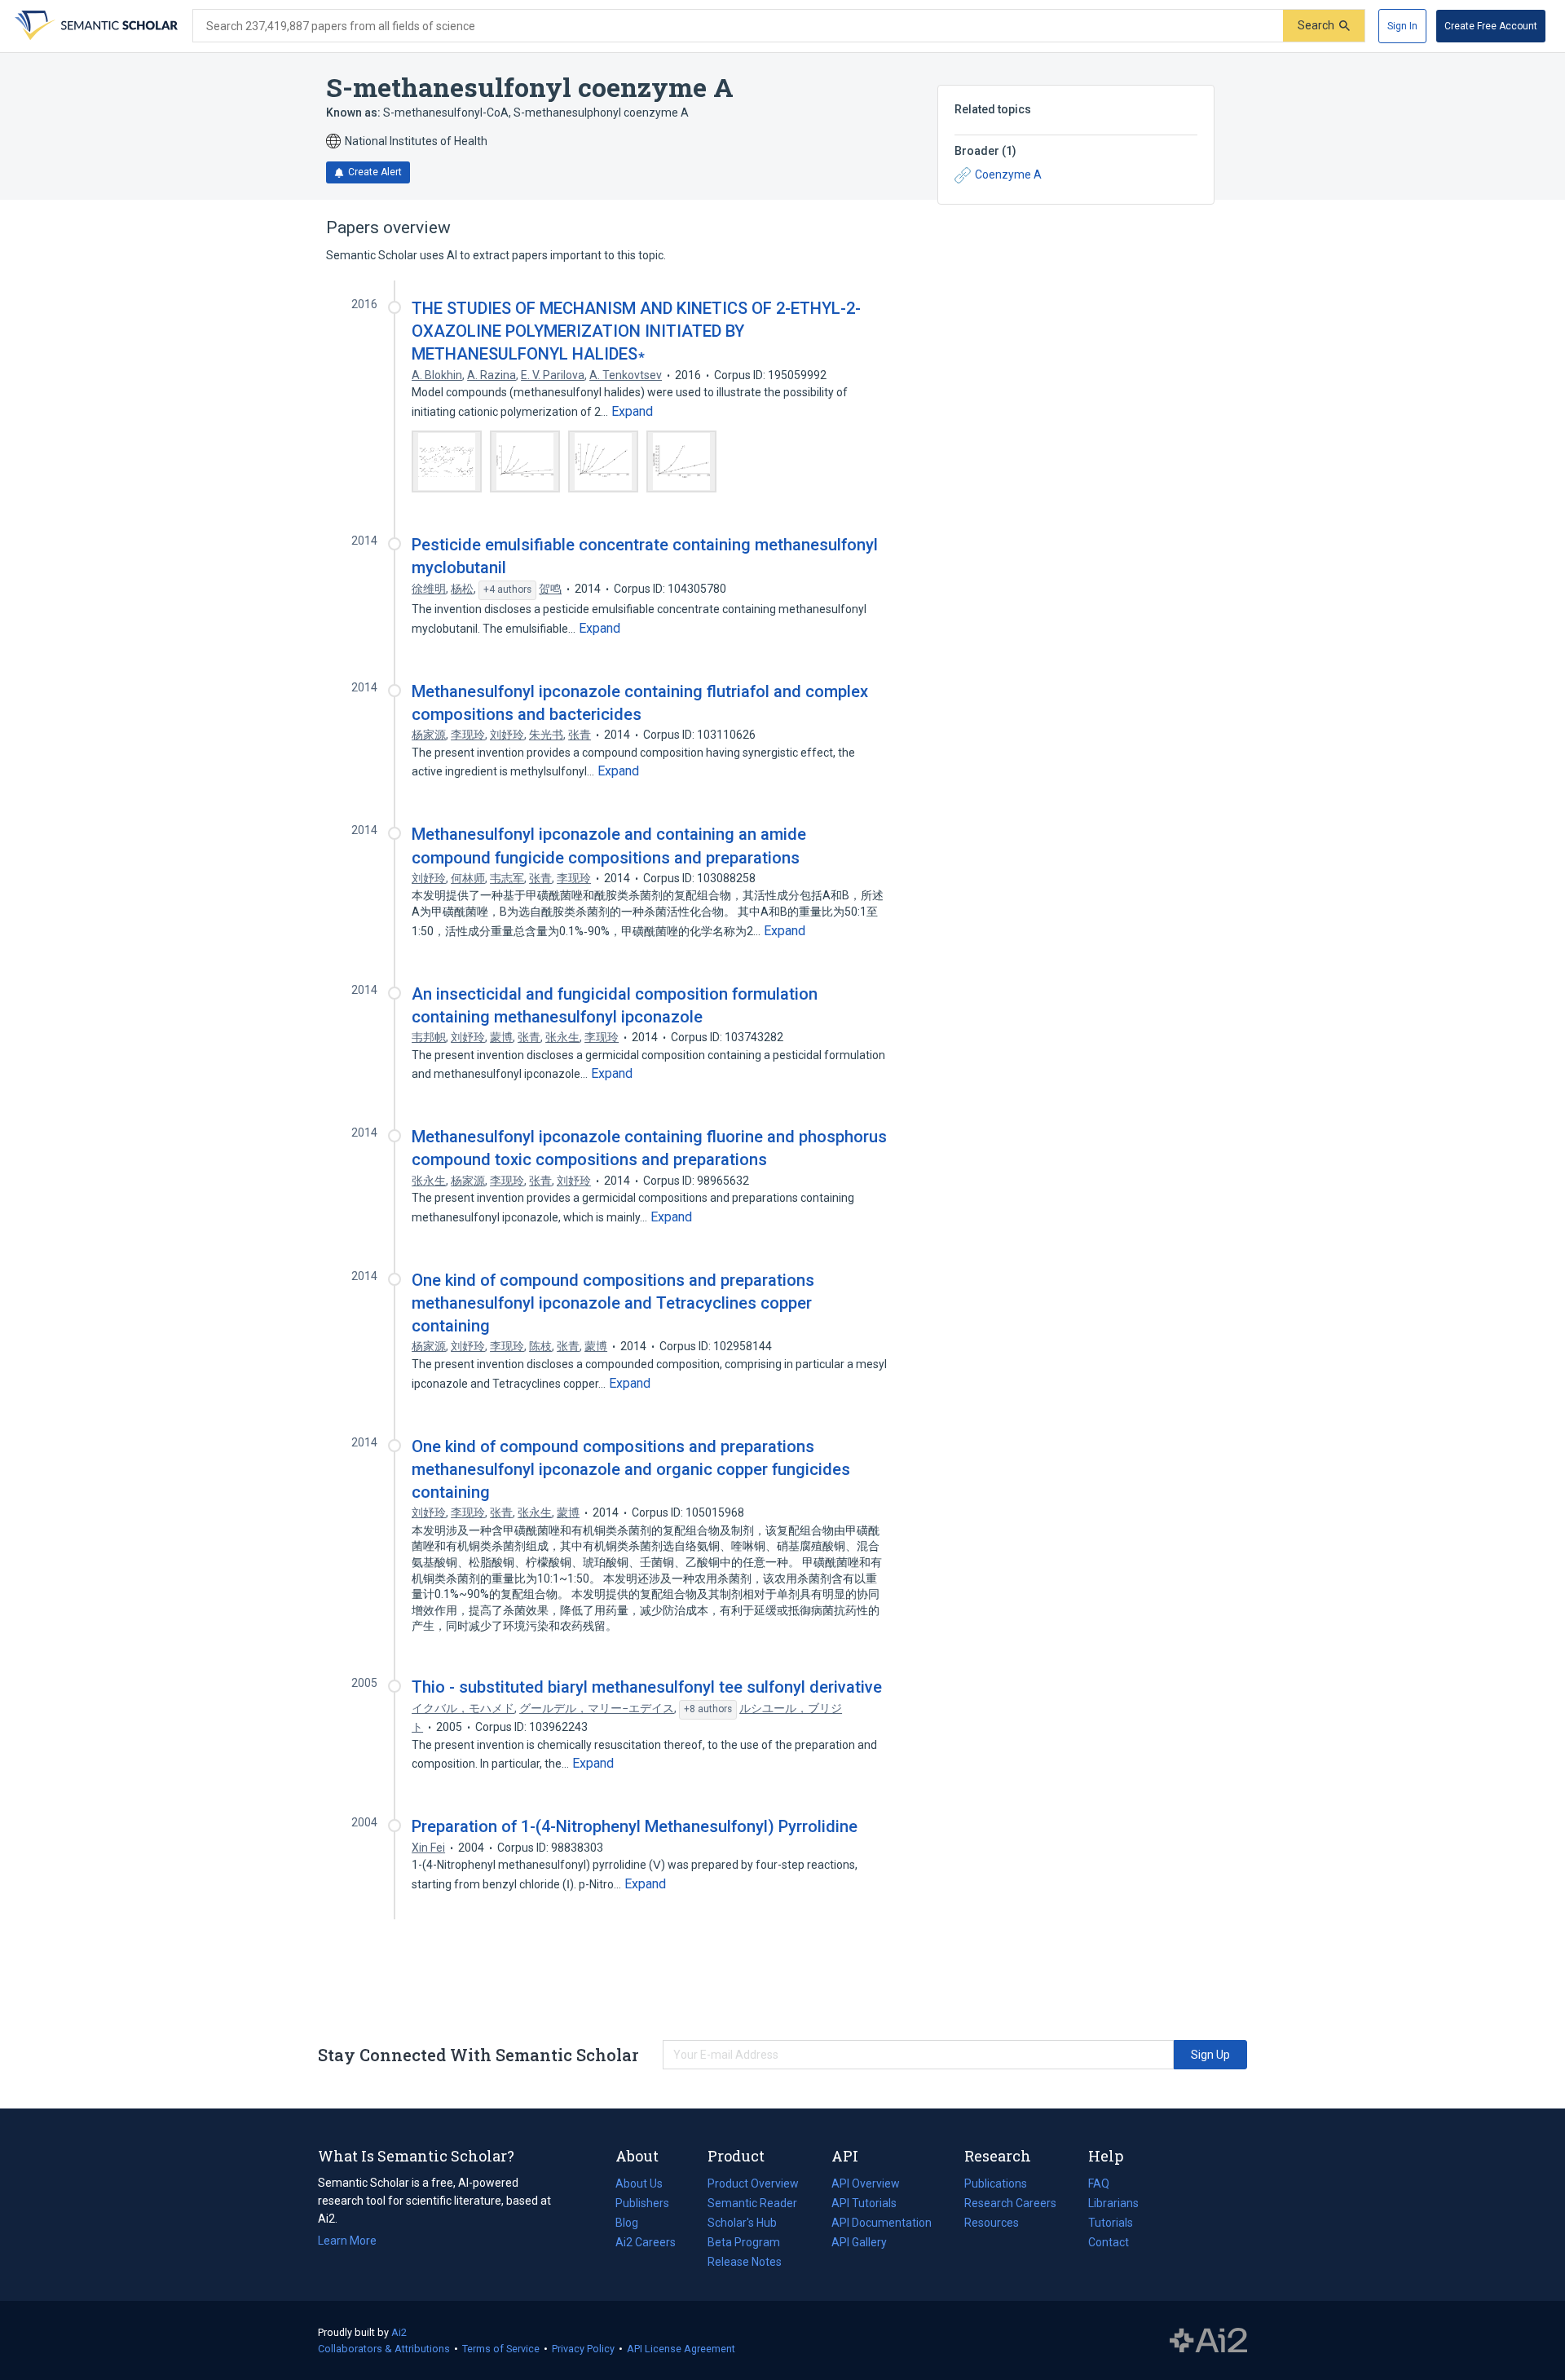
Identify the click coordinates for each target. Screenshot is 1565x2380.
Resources (992, 2224)
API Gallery (859, 2242)
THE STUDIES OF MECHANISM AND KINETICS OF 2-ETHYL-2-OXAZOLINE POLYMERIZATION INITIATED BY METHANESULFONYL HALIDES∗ (636, 331)
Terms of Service (501, 2349)
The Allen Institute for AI (1208, 2341)
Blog (633, 2224)
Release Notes (745, 2262)
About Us (639, 2184)
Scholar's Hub (742, 2223)
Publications (996, 2185)
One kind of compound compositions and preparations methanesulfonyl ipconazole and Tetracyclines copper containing (613, 1303)
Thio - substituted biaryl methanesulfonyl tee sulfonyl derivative (647, 1687)
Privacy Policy (583, 2349)
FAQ (1099, 2184)
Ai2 (399, 2332)
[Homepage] (95, 26)
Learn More (347, 2241)
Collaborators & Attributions (384, 2349)
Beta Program (744, 2242)
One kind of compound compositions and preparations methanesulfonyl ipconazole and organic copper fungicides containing (631, 1469)
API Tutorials (864, 2203)
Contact (1109, 2242)
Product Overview (753, 2184)
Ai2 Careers (646, 2244)
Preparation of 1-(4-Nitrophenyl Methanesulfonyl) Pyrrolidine (635, 1826)
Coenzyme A (1008, 174)
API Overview (866, 2184)
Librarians (1113, 2203)
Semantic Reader (752, 2203)
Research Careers (1010, 2205)
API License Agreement (681, 2349)
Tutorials (1111, 2223)
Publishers (642, 2203)
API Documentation (882, 2224)
